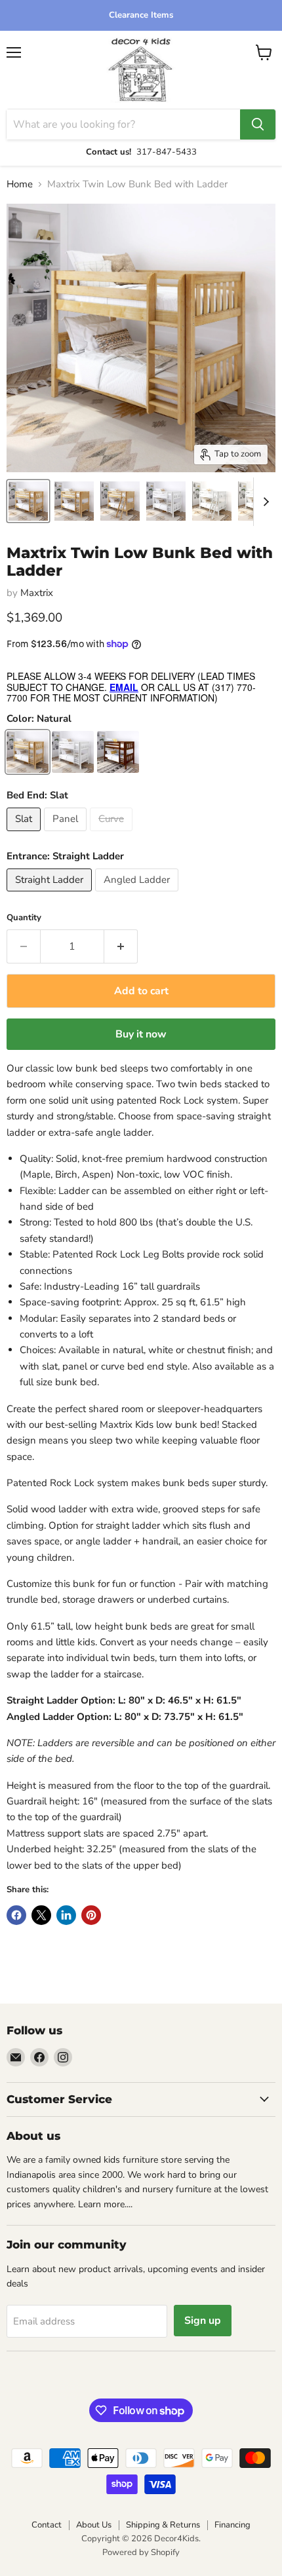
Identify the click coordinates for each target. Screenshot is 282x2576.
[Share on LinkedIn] (66, 1915)
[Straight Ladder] (51, 895)
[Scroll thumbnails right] (264, 502)
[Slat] (25, 834)
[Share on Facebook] (16, 1915)
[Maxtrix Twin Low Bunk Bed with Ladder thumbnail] (28, 501)
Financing (232, 2525)
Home (20, 184)
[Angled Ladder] (138, 895)
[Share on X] (41, 1915)
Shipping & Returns (163, 2525)
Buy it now (141, 1034)
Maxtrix (37, 593)
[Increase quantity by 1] (121, 946)
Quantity (24, 918)
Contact (47, 2525)
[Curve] (113, 834)
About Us (94, 2525)
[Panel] (67, 834)
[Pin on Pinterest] (91, 1915)
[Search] (258, 124)
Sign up (203, 2321)
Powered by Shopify (141, 2552)
